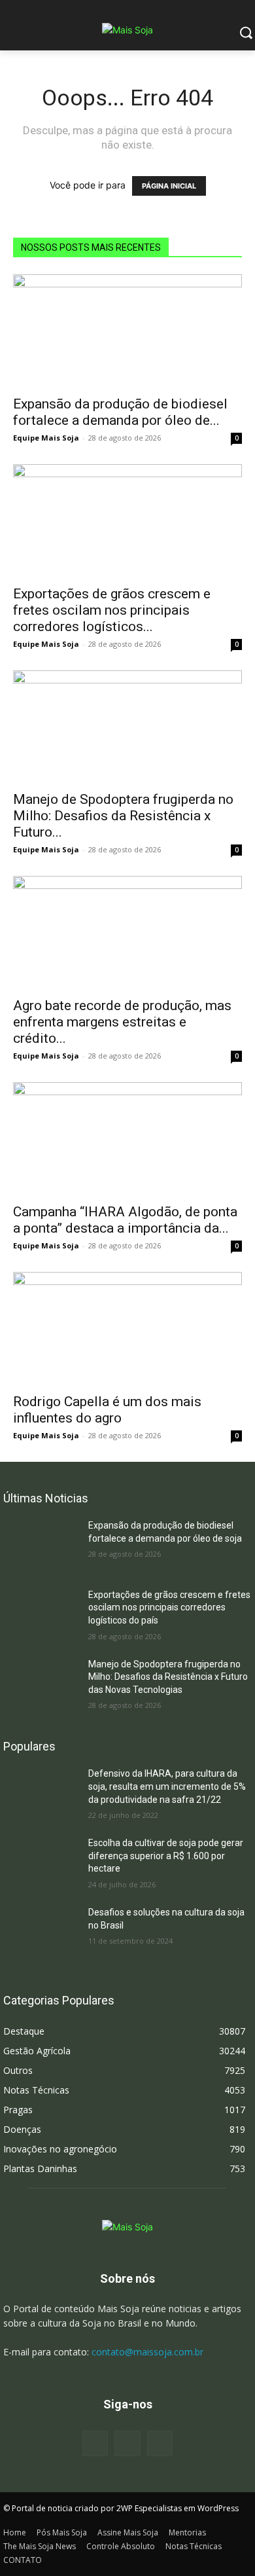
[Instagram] (127, 2443)
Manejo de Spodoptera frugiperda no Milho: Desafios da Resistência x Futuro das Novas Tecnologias (168, 1677)
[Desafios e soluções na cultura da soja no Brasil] (41, 1932)
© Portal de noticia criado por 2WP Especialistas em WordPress (121, 2508)
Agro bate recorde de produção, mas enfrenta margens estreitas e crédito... (122, 1022)
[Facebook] (95, 2443)
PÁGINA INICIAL (169, 186)
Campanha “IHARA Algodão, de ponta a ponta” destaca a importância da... (125, 1220)
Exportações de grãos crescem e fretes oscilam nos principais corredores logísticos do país (169, 1607)
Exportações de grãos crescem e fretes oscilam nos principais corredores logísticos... (112, 610)
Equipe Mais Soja (46, 438)
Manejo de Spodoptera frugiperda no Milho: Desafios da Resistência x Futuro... (123, 816)
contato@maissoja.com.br (147, 2352)
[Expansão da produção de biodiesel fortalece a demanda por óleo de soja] (127, 331)
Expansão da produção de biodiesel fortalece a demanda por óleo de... (120, 412)
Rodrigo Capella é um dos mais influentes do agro (107, 1410)
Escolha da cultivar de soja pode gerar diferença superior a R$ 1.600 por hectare (166, 1856)
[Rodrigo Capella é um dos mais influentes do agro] (127, 1329)
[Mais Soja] (127, 30)
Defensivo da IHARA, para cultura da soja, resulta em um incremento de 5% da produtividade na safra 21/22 (167, 1786)
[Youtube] (160, 2443)
